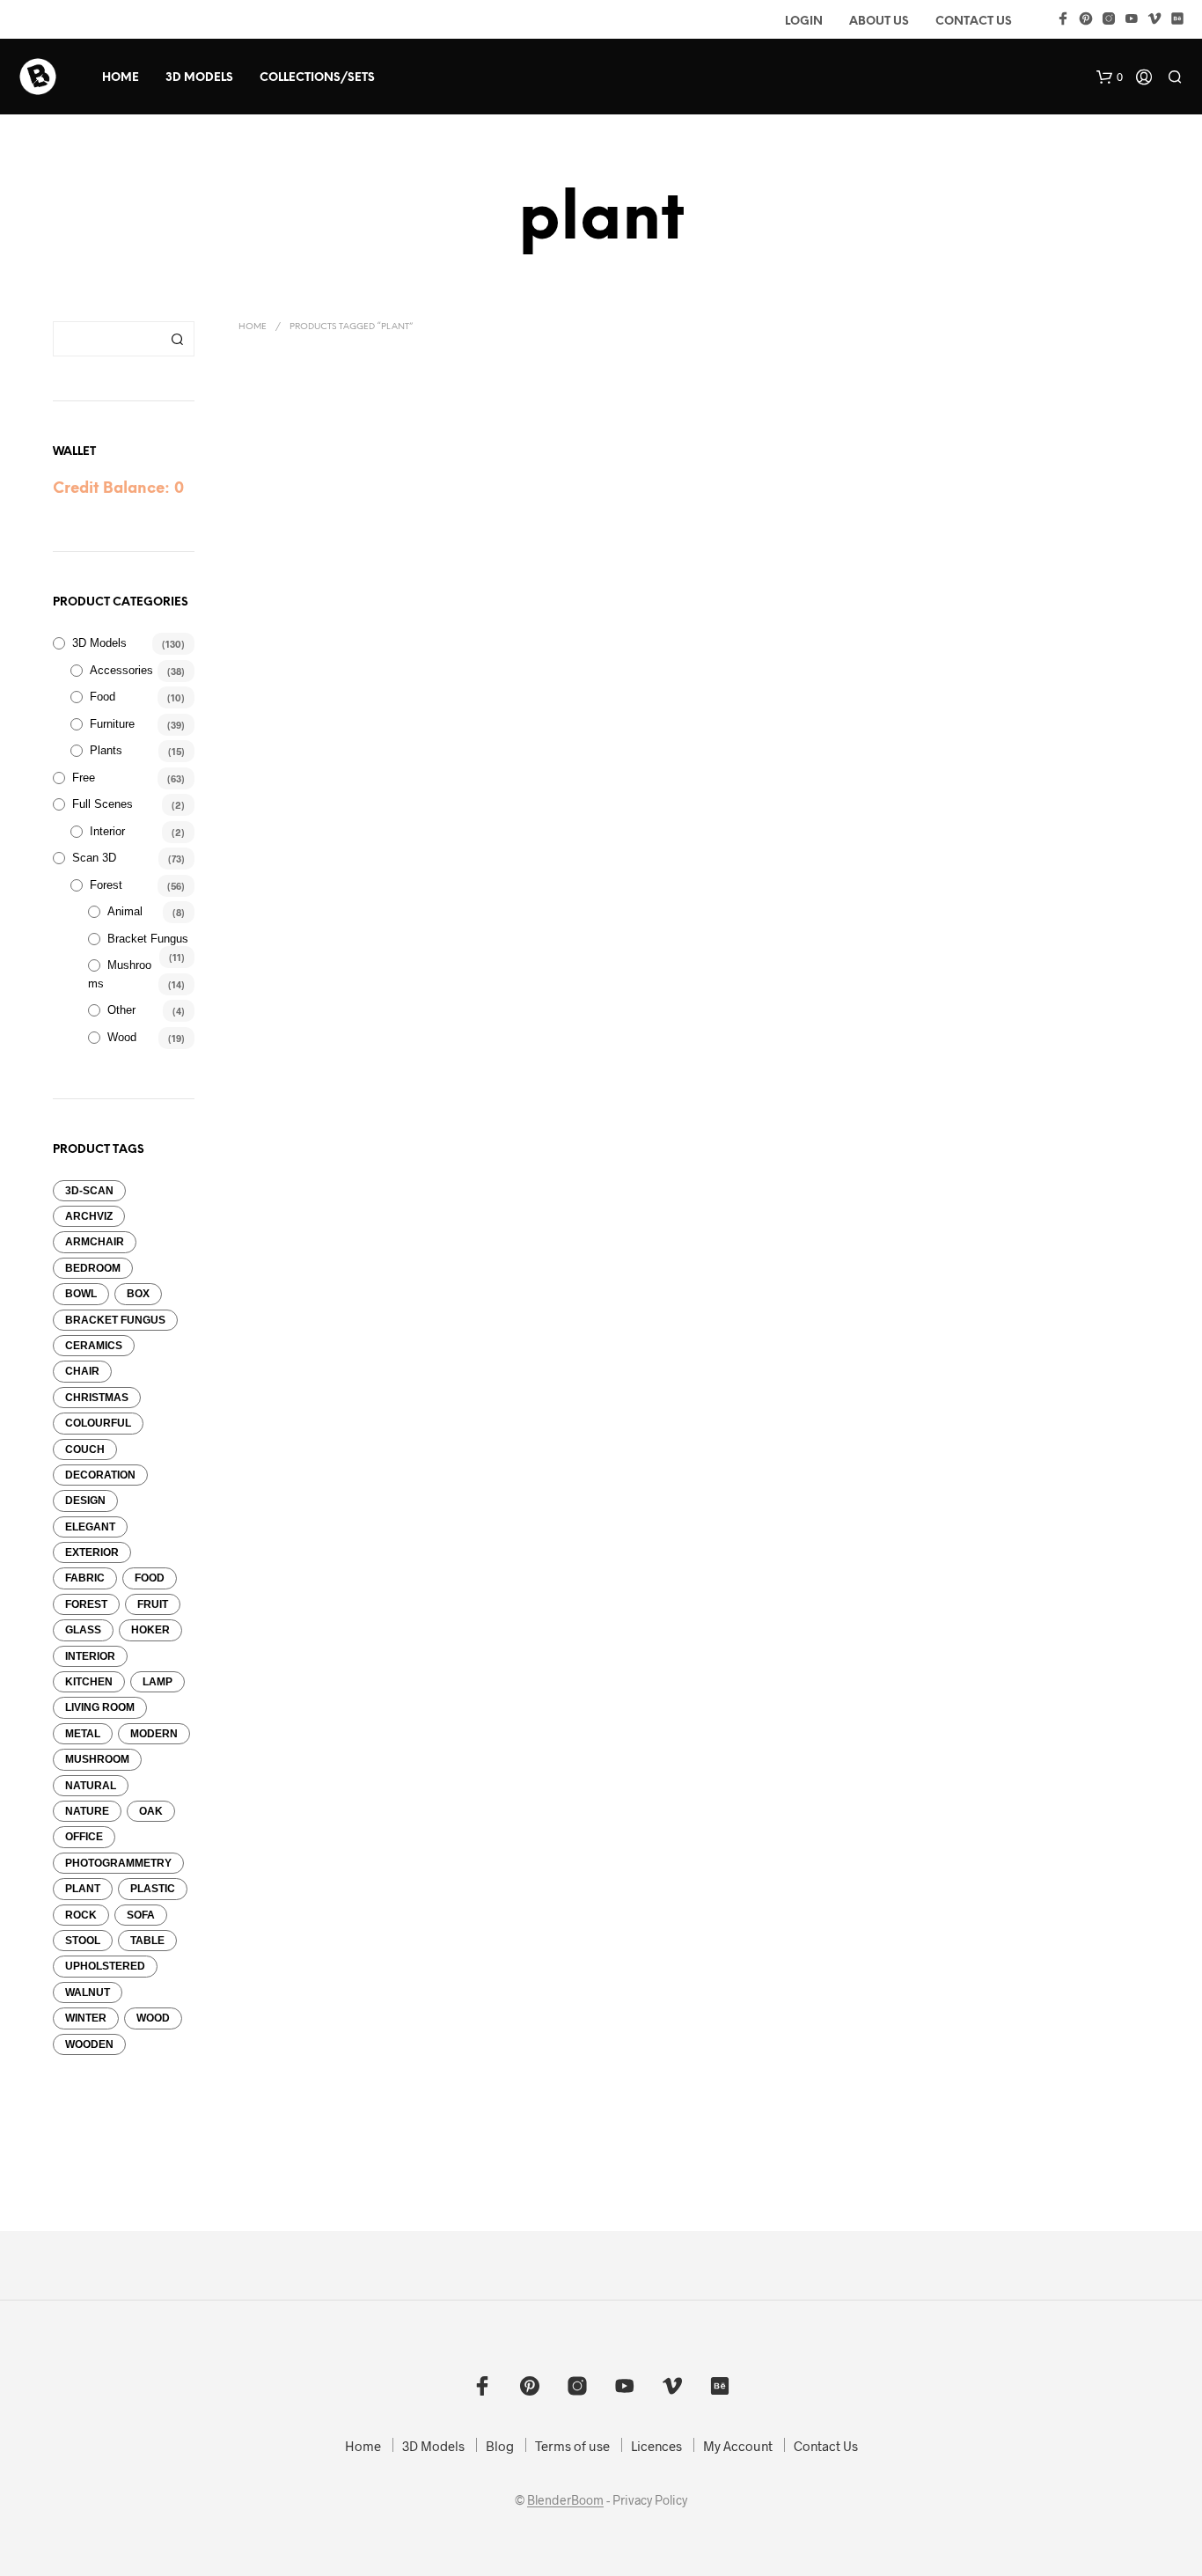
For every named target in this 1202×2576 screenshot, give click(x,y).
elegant (90, 1527)
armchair (95, 1242)
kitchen (89, 1682)
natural (91, 1786)
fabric (85, 1578)
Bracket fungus (148, 939)
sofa (141, 1915)
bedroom (93, 1268)
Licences (656, 2446)
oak (151, 1811)
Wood (122, 1037)
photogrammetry (118, 1863)
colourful (98, 1423)
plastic (153, 1889)
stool (83, 1941)
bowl (81, 1294)
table (147, 1941)
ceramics (94, 1346)
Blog (500, 2446)
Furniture (112, 724)
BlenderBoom (565, 2500)
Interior (107, 831)
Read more (279, 620)
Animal (125, 911)
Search (177, 339)
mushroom (97, 1759)
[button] (1110, 77)
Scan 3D (94, 858)
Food (103, 697)
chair (82, 1371)
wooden (89, 2044)
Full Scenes (103, 804)
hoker (150, 1630)
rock (81, 1915)
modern (154, 1734)
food (150, 1578)
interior (90, 1656)
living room (100, 1707)
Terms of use (572, 2446)
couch (85, 1449)
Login (804, 22)
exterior (92, 1552)
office (84, 1837)
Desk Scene (266, 597)
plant (83, 1889)
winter (86, 2018)
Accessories (121, 670)
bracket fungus (115, 1320)
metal (83, 1734)
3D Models (199, 78)
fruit (153, 1604)
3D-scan (89, 1191)
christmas (97, 1398)
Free (84, 778)
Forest (106, 885)
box (138, 1294)
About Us (879, 22)
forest (86, 1604)
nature (87, 1811)
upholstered (105, 1966)
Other (121, 1010)
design (85, 1501)
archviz (89, 1216)
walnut (88, 1993)
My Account (738, 2446)
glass (83, 1630)
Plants (106, 750)
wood (153, 2018)
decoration (100, 1475)
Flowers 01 (451, 597)
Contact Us (974, 22)
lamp (158, 1682)
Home (121, 78)
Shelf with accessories (658, 597)
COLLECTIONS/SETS (317, 78)
